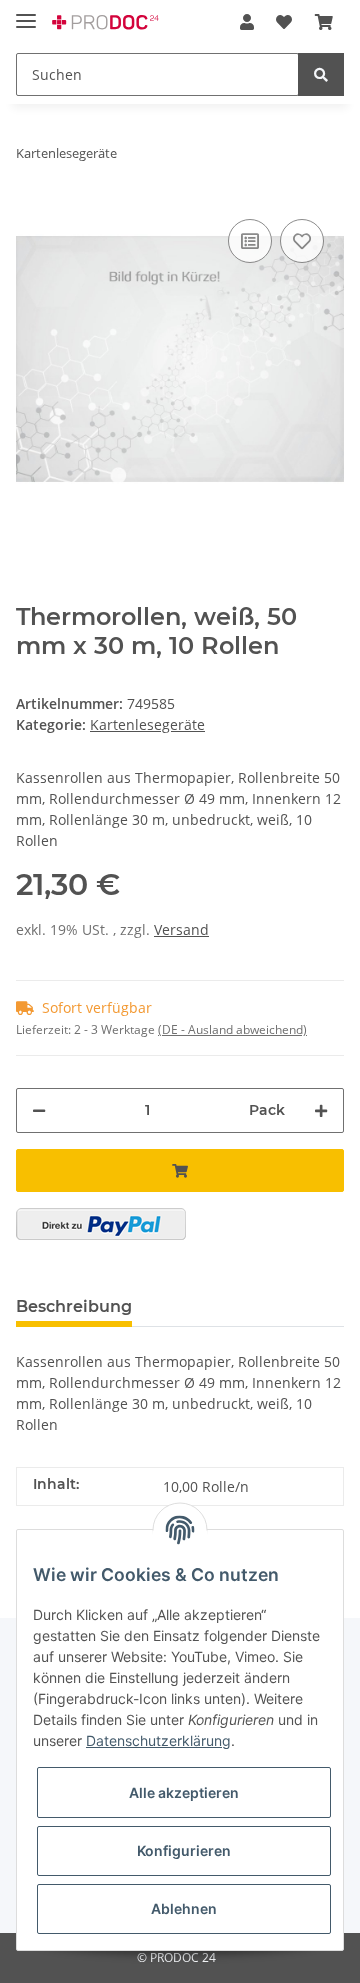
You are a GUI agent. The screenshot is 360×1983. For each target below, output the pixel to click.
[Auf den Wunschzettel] (302, 241)
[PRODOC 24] (106, 22)
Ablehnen (184, 1908)
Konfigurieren (184, 1850)
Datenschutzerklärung (158, 1740)
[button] (247, 22)
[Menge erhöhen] (321, 1110)
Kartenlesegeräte (147, 724)
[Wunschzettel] (284, 22)
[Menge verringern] (39, 1110)
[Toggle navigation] (26, 12)
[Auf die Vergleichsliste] (250, 241)
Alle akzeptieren (184, 1792)
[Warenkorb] (324, 22)
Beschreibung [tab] (74, 1306)
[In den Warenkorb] (180, 1170)
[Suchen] (321, 74)
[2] (101, 1224)
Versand (181, 929)
